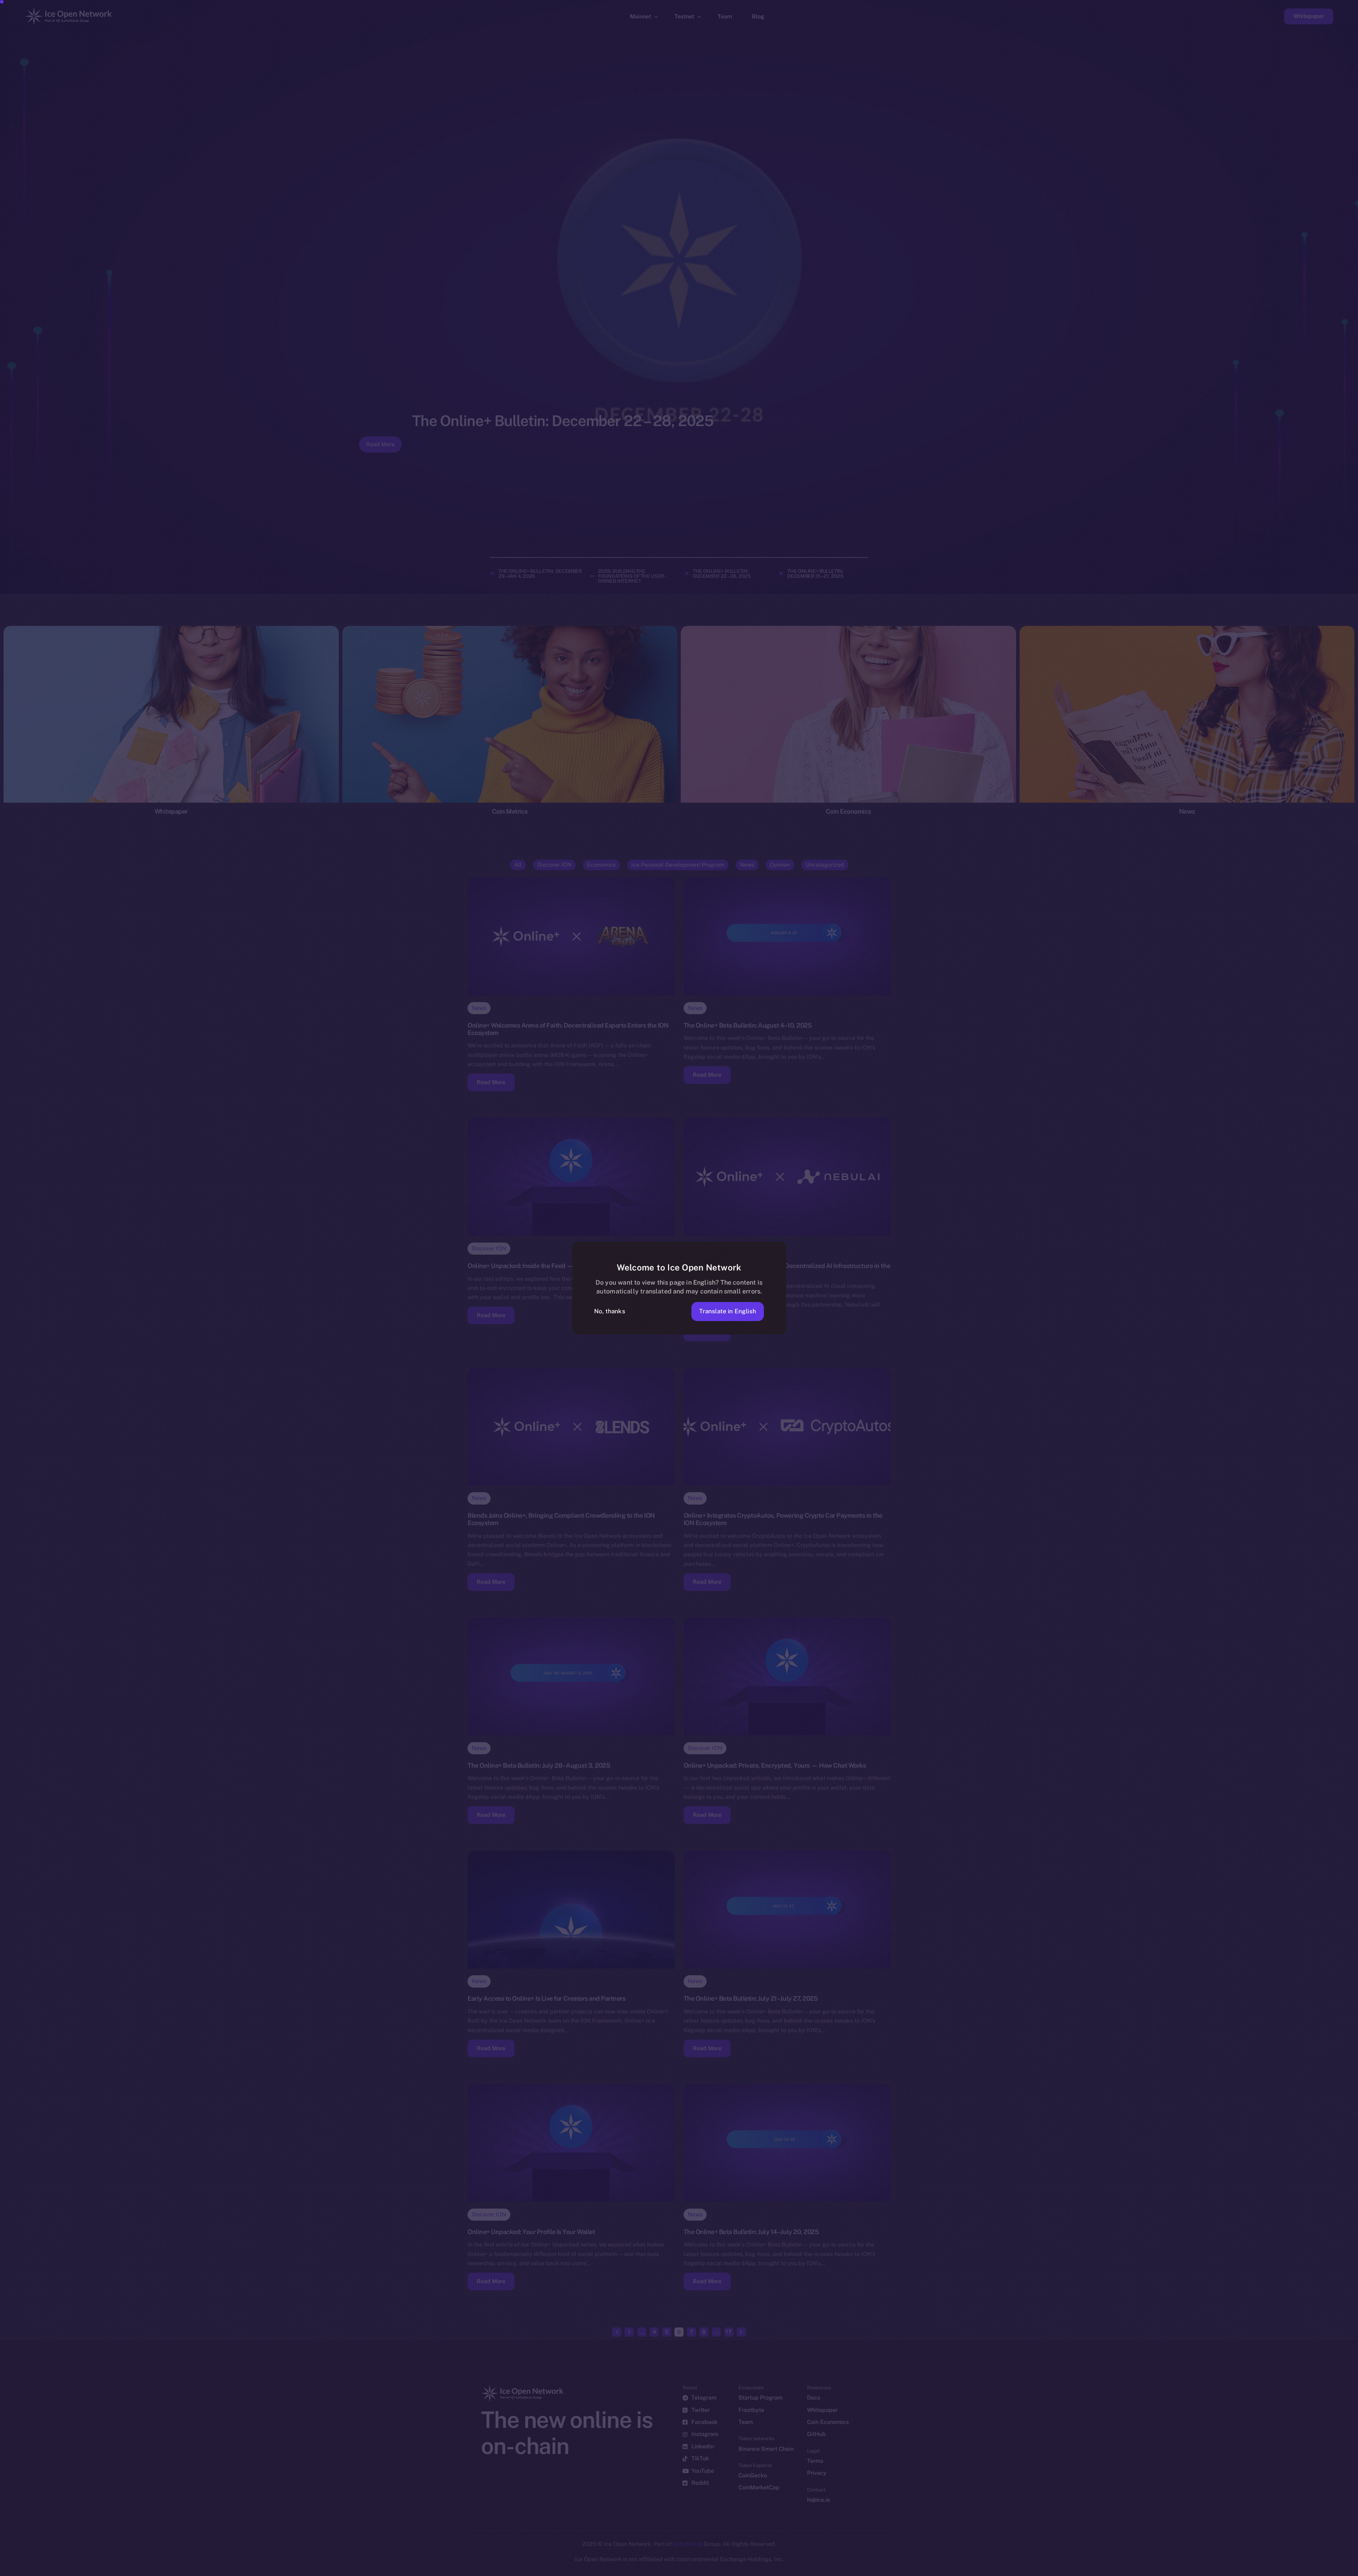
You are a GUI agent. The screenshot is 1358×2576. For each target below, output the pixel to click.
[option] (1015, 2570)
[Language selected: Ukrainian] (1178, 2569)
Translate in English (728, 1311)
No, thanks (610, 1311)
